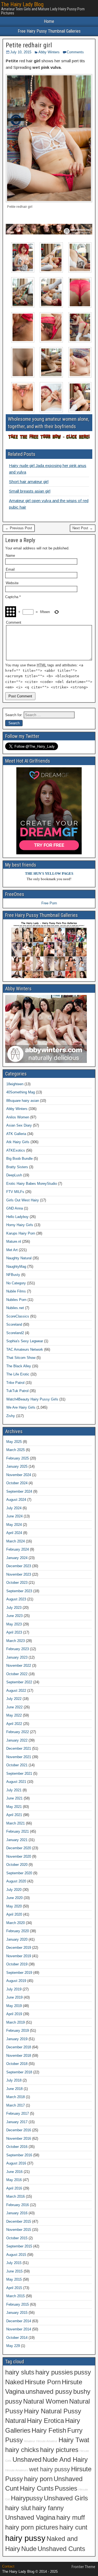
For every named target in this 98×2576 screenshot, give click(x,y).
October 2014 (17, 2338)
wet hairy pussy (50, 2469)
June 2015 (14, 2271)
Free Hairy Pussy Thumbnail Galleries (49, 31)
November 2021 (19, 1757)
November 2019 (19, 1956)
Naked (14, 2382)
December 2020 (19, 1848)
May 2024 (14, 1525)
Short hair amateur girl (29, 482)
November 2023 (19, 1574)
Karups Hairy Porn (21, 1233)
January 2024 (17, 1558)
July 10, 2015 (21, 52)
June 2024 (14, 1516)
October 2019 (17, 1964)
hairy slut (18, 2508)
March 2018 (16, 2097)
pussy (82, 2372)
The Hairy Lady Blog (22, 4)
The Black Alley (19, 1366)
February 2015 (18, 2304)
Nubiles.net (15, 1308)
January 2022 (17, 1740)
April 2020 (14, 1914)
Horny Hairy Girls (20, 1225)
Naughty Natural (19, 1258)
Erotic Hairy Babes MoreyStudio (32, 1184)
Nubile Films (16, 1291)
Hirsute (72, 2382)
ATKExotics (16, 1150)
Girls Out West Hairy (23, 1200)
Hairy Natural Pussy (53, 2411)
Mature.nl (14, 1241)
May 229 (13, 2346)
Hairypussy (27, 2498)
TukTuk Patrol (17, 1391)
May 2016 (14, 2180)
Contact (8, 2566)
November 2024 (19, 1475)
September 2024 (19, 1491)
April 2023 (14, 1632)
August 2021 (16, 1782)
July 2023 (14, 1608)
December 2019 (19, 1948)
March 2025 (16, 1450)
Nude (29, 2549)
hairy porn (38, 2479)
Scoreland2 (15, 1333)
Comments (75, 52)
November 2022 (19, 1666)
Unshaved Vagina (30, 2518)
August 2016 (16, 2163)
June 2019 (14, 1997)
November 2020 (19, 1856)
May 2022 (14, 1715)
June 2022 (14, 1707)
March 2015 (16, 2296)
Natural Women (46, 2401)
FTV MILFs (15, 1192)
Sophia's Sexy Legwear (25, 1341)
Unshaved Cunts (61, 2549)
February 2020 (18, 1931)
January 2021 (17, 1840)
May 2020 (14, 1906)
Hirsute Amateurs (17, 2470)
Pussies (66, 2488)
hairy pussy (25, 2538)
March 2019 (16, 2022)
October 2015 (17, 2238)
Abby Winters (49, 52)
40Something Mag (21, 1092)
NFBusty (13, 1275)
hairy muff (71, 2518)
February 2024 (18, 1549)
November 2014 (19, 2329)
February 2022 (18, 1732)
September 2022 (19, 1682)
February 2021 (18, 1831)
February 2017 (18, 2113)
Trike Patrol (15, 1383)
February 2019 (18, 2031)
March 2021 (16, 1823)
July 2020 (14, 1890)
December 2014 (19, 2321)
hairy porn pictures (32, 2527)
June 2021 (14, 1798)
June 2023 (14, 1616)
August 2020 (16, 1881)
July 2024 (14, 1508)
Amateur (30, 2441)
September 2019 (19, 1973)
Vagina (15, 2392)
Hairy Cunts (37, 2488)
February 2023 (18, 1649)
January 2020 (17, 1939)
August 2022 (16, 1691)
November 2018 (19, 2056)
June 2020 (14, 1898)
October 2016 (17, 2147)
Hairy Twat (74, 2440)
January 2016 (17, 2213)
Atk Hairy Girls (18, 1142)
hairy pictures (59, 2450)
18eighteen (15, 1084)
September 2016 (19, 2155)
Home (49, 21)
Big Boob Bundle (19, 1159)
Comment (14, 622)
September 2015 (19, 2246)
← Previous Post (19, 528)
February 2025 (18, 1458)
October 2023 (17, 1583)
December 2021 (19, 1748)
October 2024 (17, 1483)
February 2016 (18, 2205)
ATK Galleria (16, 1134)
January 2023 (17, 1657)
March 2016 (16, 2196)
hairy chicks (22, 2450)
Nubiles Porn (16, 1300)
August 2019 (16, 1981)
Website (12, 583)
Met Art (12, 1250)
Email (10, 569)
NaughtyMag (16, 1267)
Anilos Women (18, 1117)
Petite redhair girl (29, 45)
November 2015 (19, 2230)
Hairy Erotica (45, 2421)
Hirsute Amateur (47, 2441)
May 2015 (14, 2279)
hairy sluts (20, 2372)
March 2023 (16, 1641)
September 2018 (19, 2072)
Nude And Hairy (65, 2460)
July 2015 (14, 2263)
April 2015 (14, 2288)
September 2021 (19, 1773)
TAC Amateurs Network (25, 1349)
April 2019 (14, 2014)
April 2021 (14, 1815)
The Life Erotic (18, 1374)
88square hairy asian (23, 1101)
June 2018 (14, 2089)
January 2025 (17, 1466)
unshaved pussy (49, 2392)
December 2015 (19, 2221)
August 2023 (16, 1599)
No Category (16, 1283)
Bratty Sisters (17, 1167)
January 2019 (17, 2039)
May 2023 (14, 1624)
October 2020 (17, 1865)
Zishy (11, 1416)
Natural (16, 2421)
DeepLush (14, 1175)
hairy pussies (54, 2372)
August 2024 (16, 1500)
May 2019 (14, 2006)
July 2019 (14, 1989)
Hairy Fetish (49, 2430)
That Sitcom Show (21, 1358)
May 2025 (14, 1442)
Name (10, 556)
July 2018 (14, 2080)
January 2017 (17, 2122)
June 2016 (14, 2172)
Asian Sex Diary (19, 1125)
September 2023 (19, 1591)
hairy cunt (73, 2527)
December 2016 (19, 2130)
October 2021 (17, 1765)
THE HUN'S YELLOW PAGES (49, 873)
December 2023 (19, 1566)
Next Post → (83, 528)
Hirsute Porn (43, 2382)
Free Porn (49, 903)
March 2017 (16, 2105)
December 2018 (19, 2047)
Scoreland (14, 1324)
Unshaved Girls (66, 2498)
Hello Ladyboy (17, 1217)
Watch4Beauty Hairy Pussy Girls (32, 1399)
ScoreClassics (18, 1316)
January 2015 (17, 2313)
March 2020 (16, 1923)
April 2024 (14, 1533)
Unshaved (27, 2460)
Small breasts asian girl (30, 491)
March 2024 (16, 1541)
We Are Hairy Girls (21, 1407)
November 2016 (19, 2139)
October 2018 (17, 2064)
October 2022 (17, 1674)
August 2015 (16, 2255)
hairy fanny (48, 2508)
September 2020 (19, 1873)
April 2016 (14, 2188)
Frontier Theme (83, 2567)
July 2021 (14, 1790)
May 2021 (14, 1807)
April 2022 (14, 1724)
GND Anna (15, 1208)
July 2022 (14, 1699)
